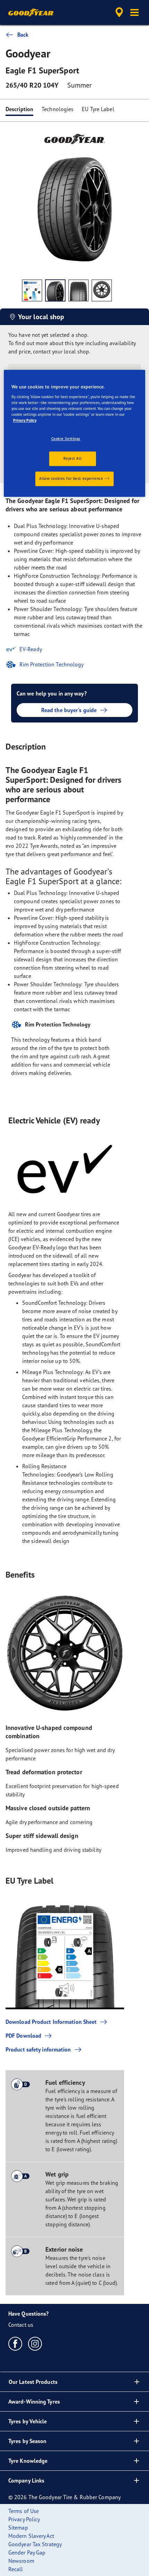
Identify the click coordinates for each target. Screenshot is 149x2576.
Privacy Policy (25, 420)
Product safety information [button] (38, 2049)
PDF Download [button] (23, 2036)
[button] (134, 12)
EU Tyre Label (98, 109)
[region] (75, 433)
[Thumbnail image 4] (102, 290)
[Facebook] (15, 2343)
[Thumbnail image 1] (32, 290)
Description (19, 109)
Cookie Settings (66, 439)
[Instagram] (35, 2343)
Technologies (58, 109)
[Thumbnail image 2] (55, 290)
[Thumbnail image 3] (78, 290)
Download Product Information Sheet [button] (51, 2022)
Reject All (72, 458)
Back (23, 35)
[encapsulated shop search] (119, 12)
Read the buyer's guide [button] (69, 710)
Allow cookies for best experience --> (74, 478)
